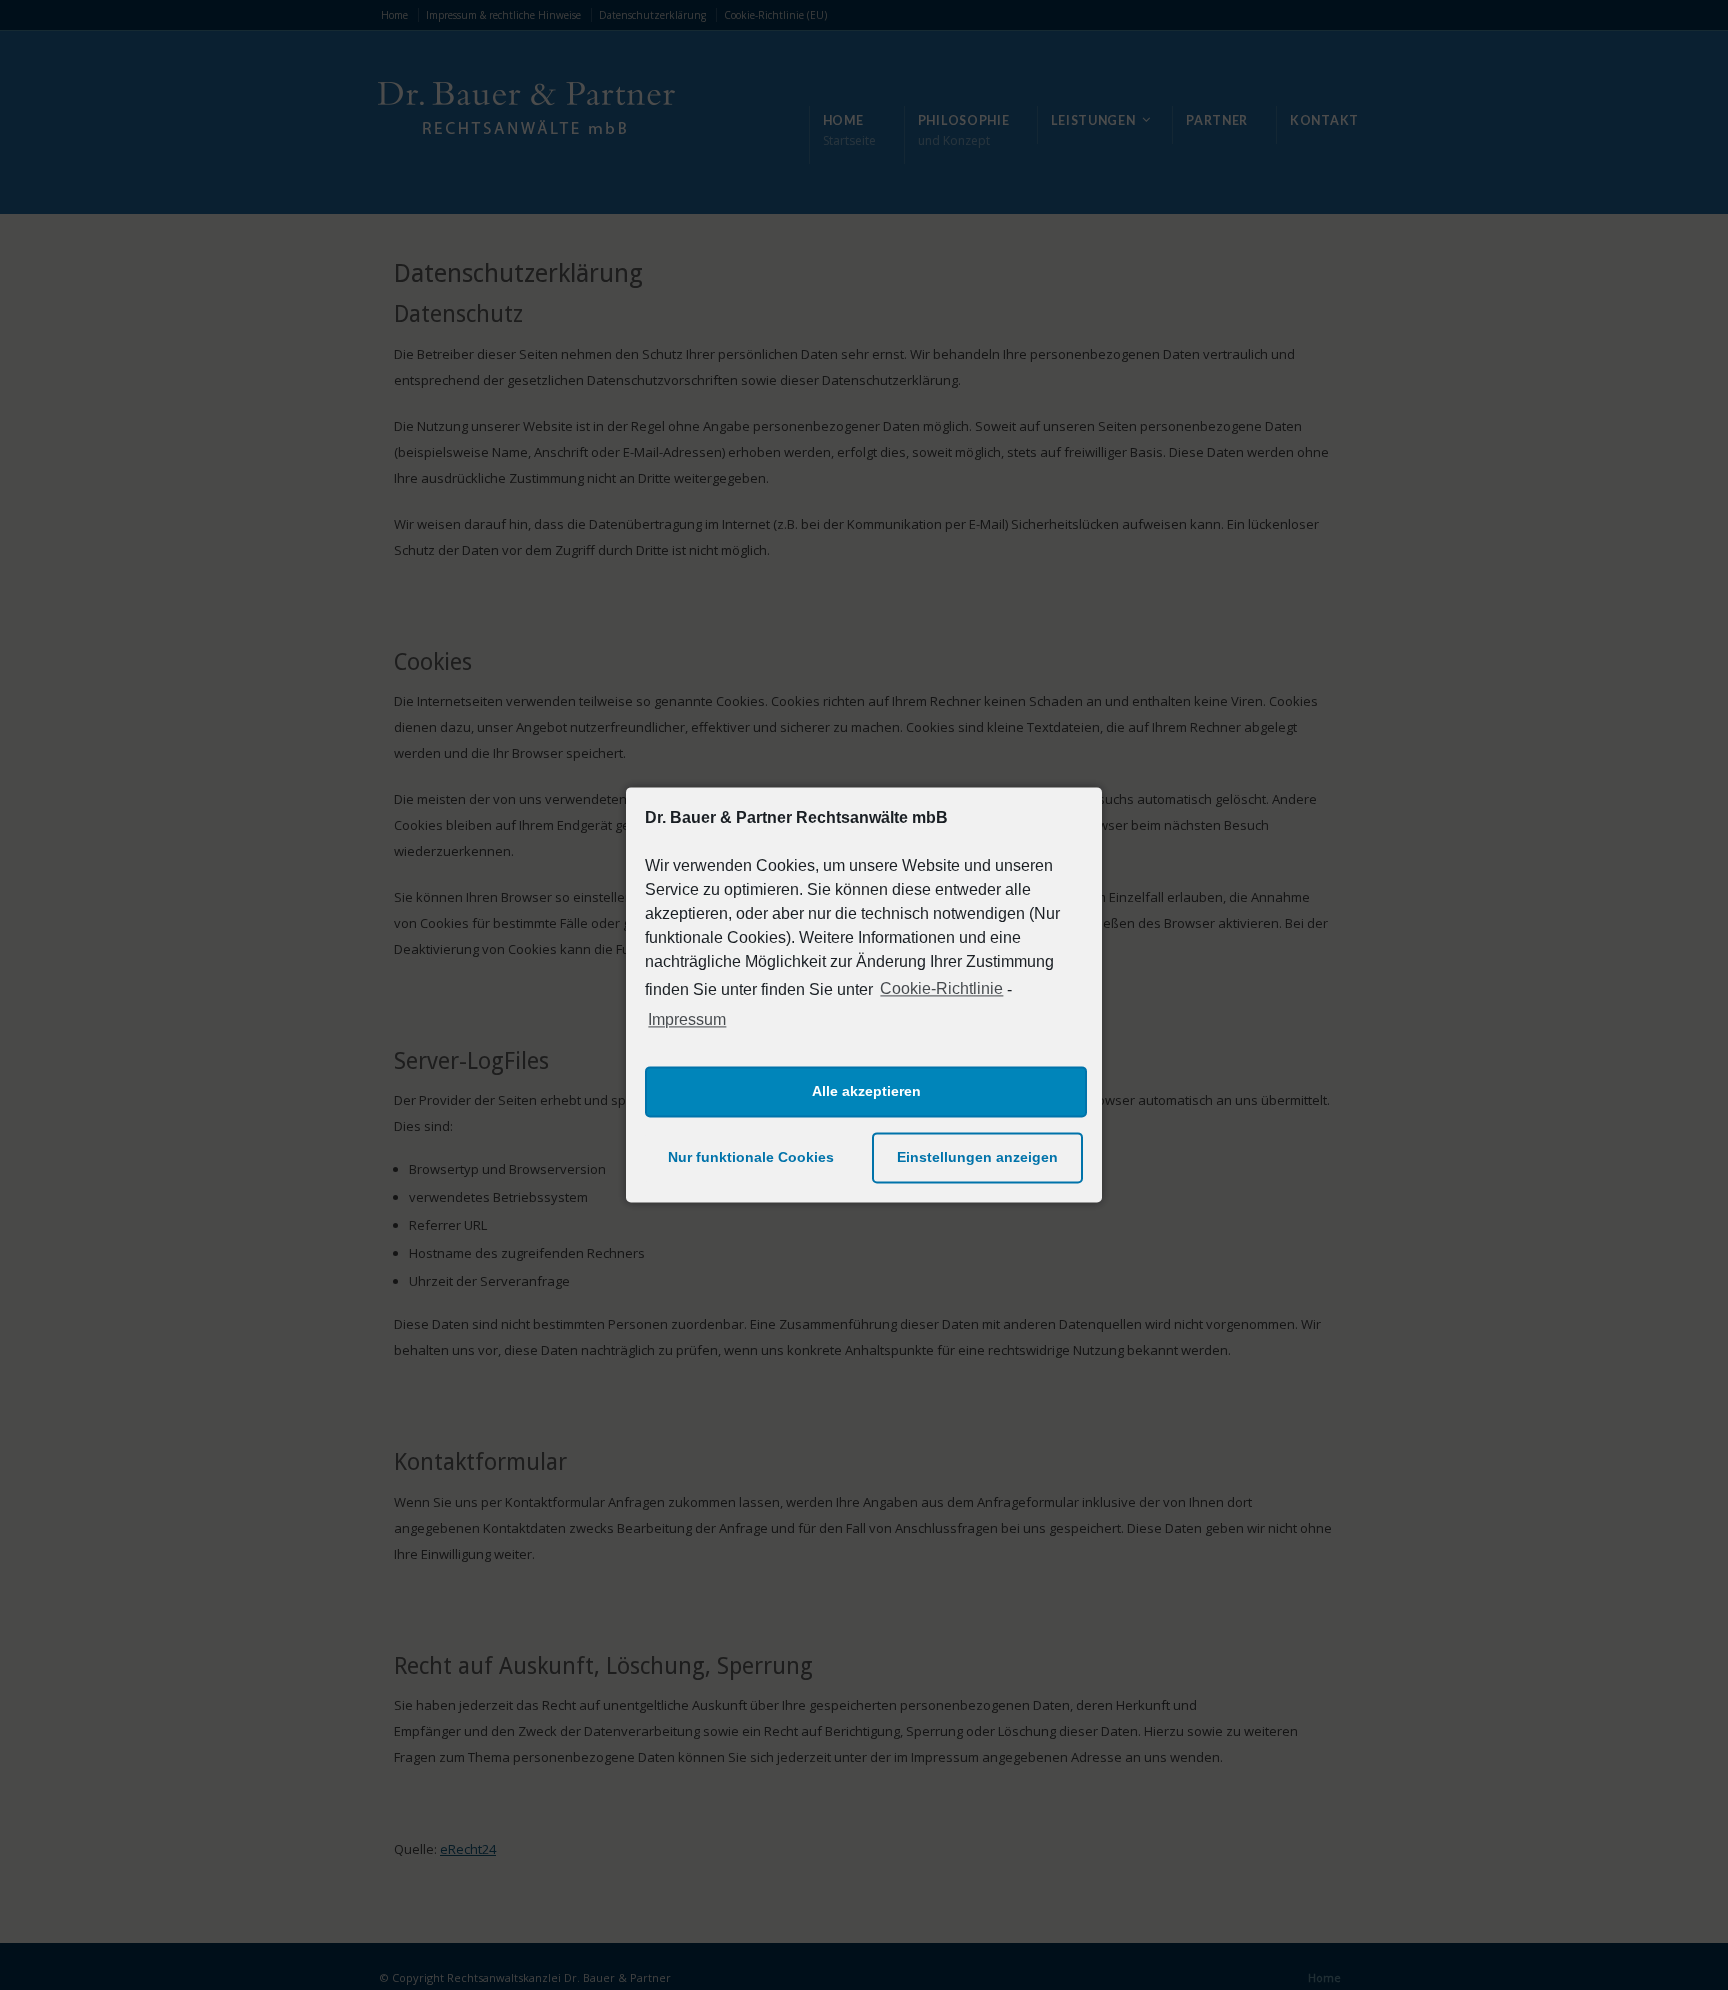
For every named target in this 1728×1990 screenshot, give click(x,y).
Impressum (687, 1019)
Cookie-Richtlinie (941, 989)
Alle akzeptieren (866, 1092)
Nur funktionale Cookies (751, 1158)
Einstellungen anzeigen (977, 1158)
